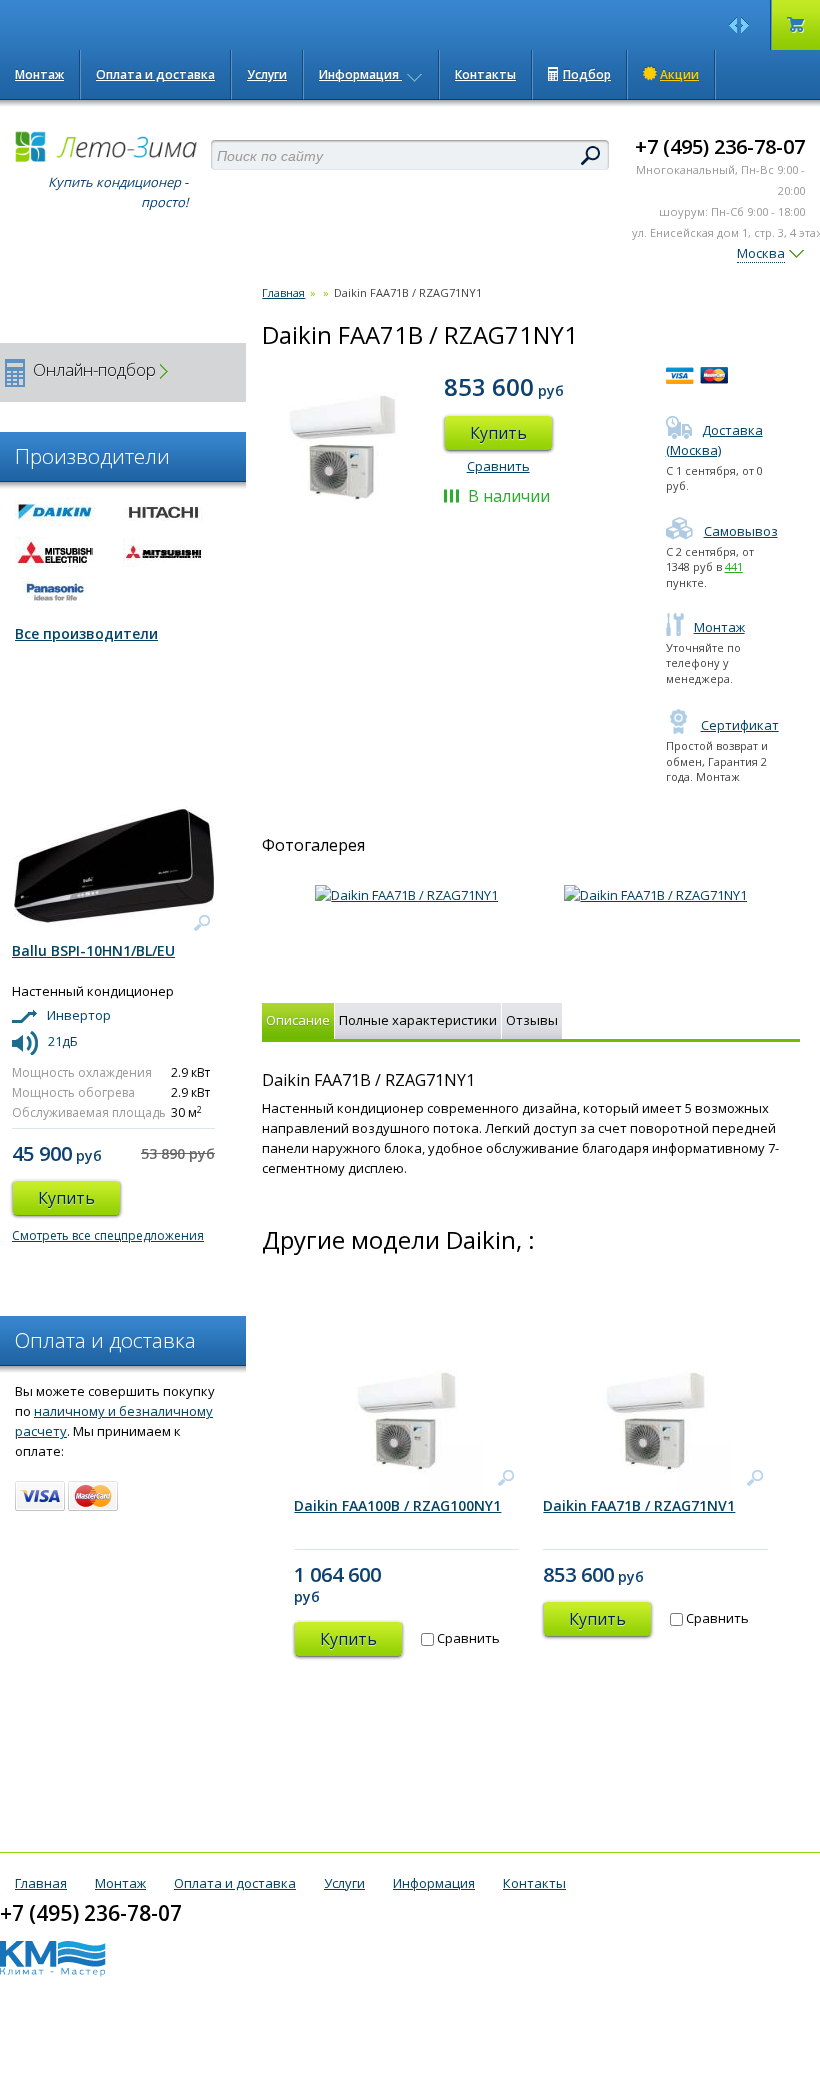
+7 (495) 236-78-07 (720, 146)
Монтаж (39, 74)
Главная (283, 292)
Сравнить (498, 466)
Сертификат (740, 725)
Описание (298, 1020)
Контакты (485, 74)
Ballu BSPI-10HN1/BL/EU (93, 950)
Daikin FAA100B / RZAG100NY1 (397, 1505)
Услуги (267, 74)
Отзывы (532, 1020)
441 (734, 566)
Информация (360, 74)
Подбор (587, 74)
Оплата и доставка (155, 74)
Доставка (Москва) (714, 440)
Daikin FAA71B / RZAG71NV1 (639, 1505)
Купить (498, 433)
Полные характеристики (418, 1020)
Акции (679, 74)
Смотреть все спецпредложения (108, 1235)
